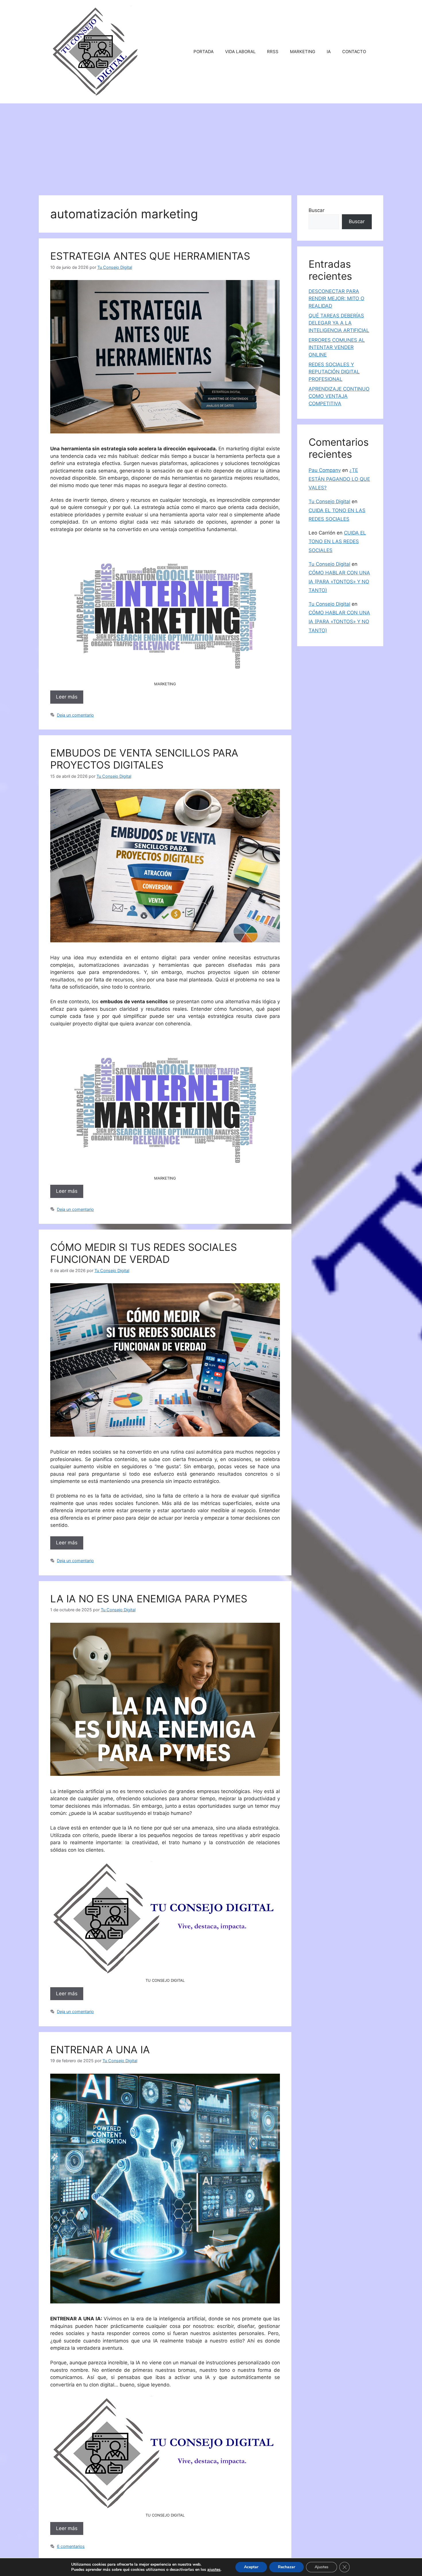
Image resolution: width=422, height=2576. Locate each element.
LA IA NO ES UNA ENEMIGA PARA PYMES (149, 1599)
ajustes (214, 2570)
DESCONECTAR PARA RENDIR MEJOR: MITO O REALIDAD (336, 299)
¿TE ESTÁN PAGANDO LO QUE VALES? (339, 479)
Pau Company (325, 470)
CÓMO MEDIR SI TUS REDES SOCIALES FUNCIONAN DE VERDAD (144, 1253)
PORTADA (204, 52)
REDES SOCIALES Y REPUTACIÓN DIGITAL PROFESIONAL (334, 372)
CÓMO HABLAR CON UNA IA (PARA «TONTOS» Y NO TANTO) (339, 581)
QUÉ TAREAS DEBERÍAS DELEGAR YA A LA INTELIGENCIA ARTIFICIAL (339, 323)
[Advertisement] (211, 146)
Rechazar (287, 2567)
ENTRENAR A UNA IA (100, 2050)
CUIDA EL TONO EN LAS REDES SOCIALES (337, 542)
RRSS (273, 52)
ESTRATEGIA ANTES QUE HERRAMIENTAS (150, 256)
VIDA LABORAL (240, 52)
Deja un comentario (75, 715)
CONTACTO (354, 52)
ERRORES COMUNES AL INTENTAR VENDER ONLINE (337, 347)
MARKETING (303, 52)
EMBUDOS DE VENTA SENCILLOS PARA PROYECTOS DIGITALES (144, 759)
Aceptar (251, 2567)
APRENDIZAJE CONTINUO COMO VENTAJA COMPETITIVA (339, 396)
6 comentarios (71, 2546)
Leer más (67, 697)
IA (329, 52)
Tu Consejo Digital (329, 501)
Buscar (316, 210)
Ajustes (322, 2567)
